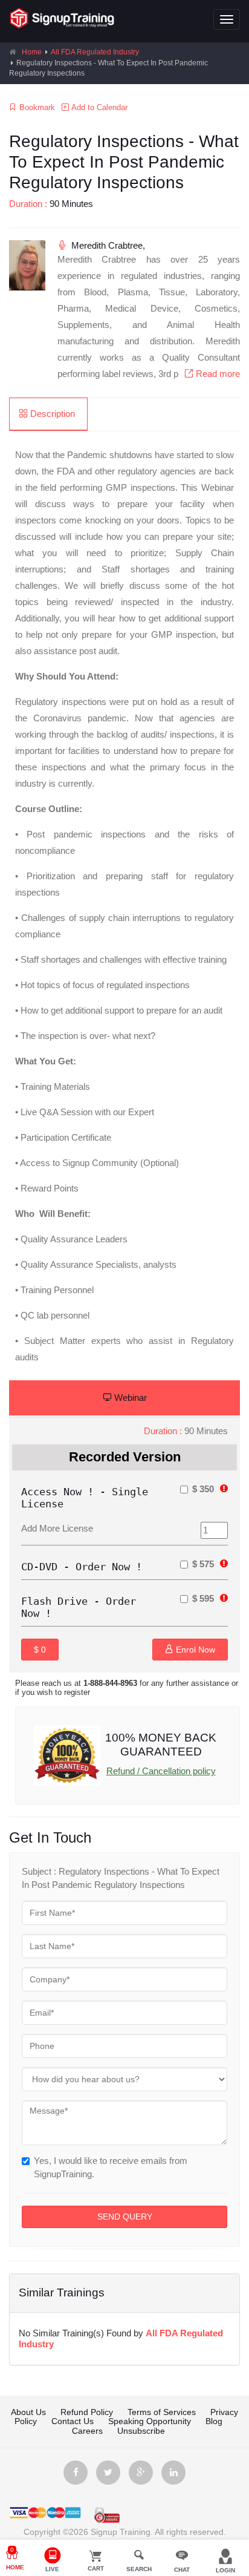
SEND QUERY (125, 2217)
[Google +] (141, 2473)
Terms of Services (162, 2412)
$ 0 (40, 1650)
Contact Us (73, 2421)
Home (32, 52)
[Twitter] (108, 2473)
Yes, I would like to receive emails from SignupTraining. (111, 2167)
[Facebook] (76, 2473)
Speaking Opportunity (150, 2421)
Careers (89, 2431)
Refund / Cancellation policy (161, 1771)
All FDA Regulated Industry (95, 52)
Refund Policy (87, 2412)
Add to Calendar (98, 107)
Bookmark (36, 107)
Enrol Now (194, 1650)
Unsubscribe (141, 2431)
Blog (214, 2421)
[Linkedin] (173, 2473)
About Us (28, 2412)
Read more (217, 374)
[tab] (48, 414)
